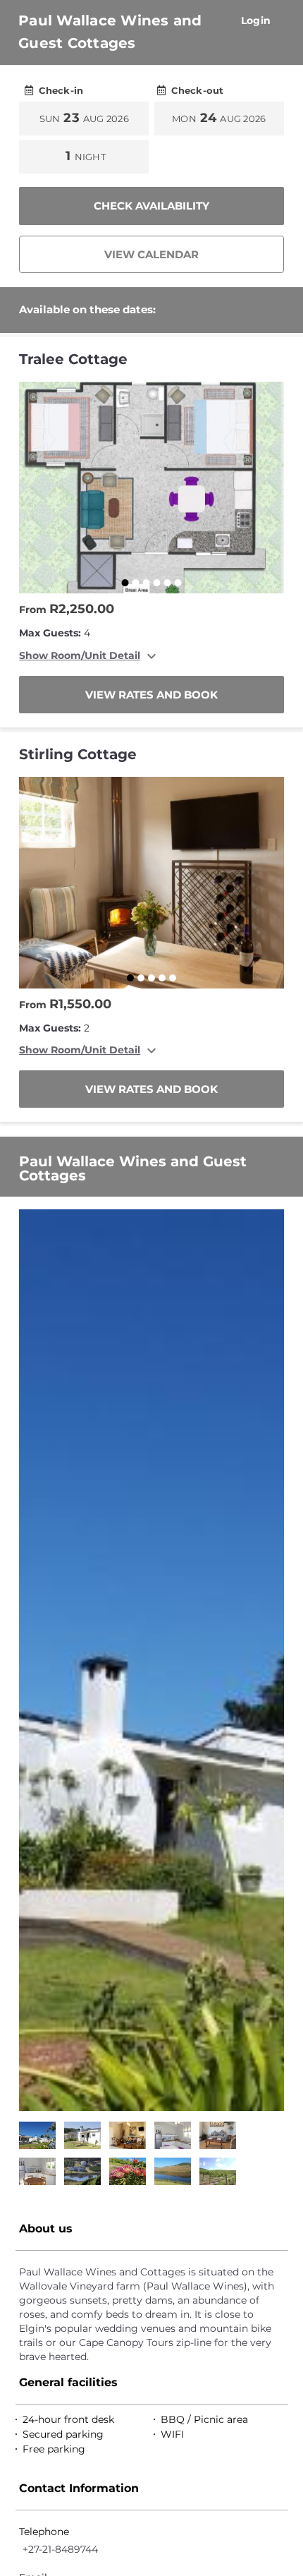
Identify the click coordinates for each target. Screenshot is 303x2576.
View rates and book (151, 695)
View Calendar (151, 254)
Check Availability (151, 206)
